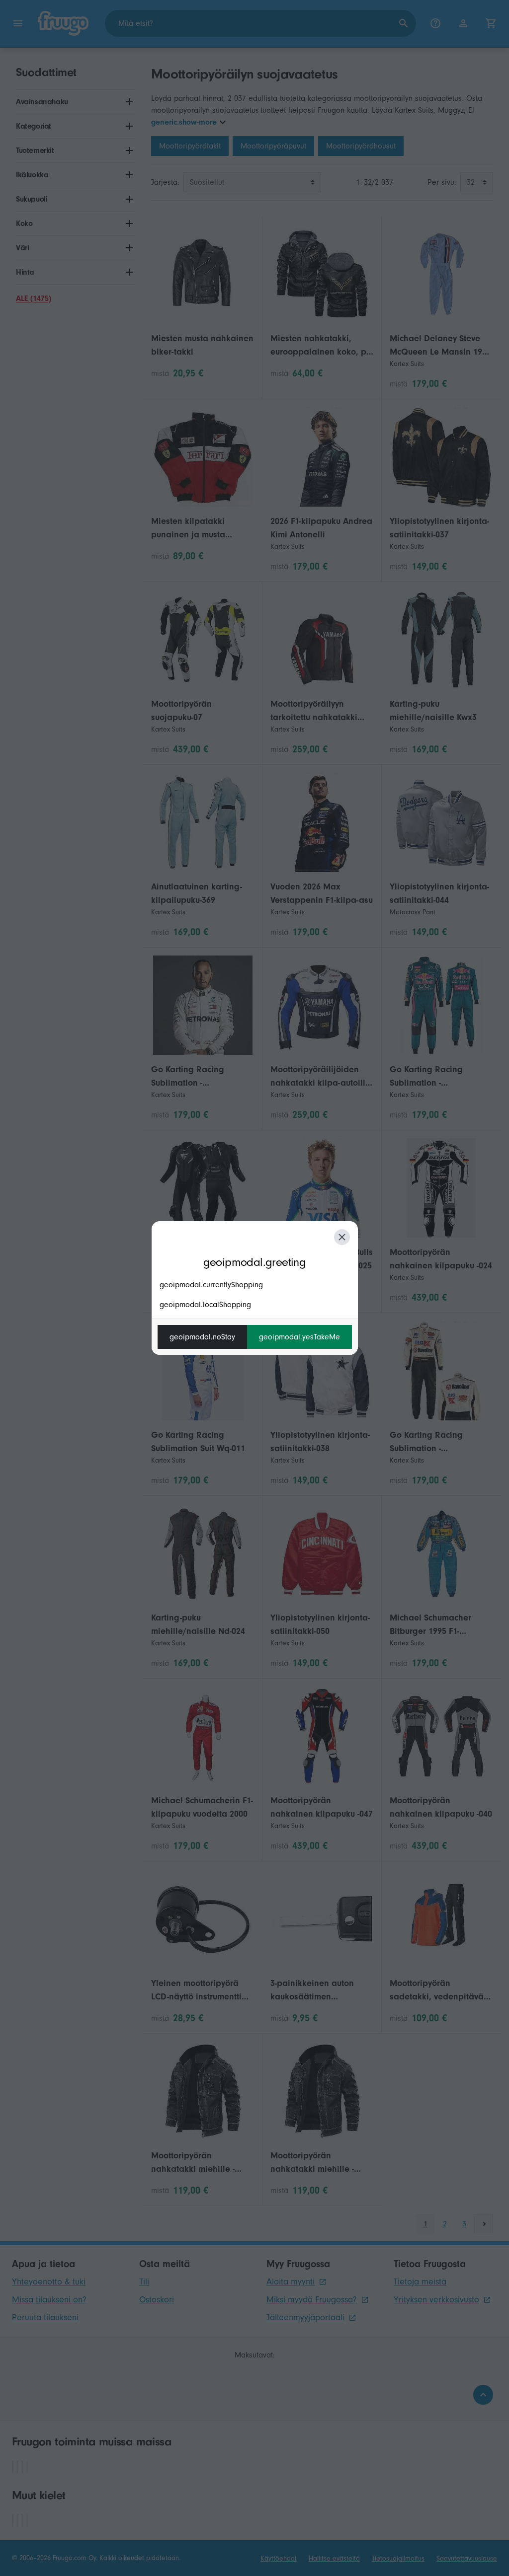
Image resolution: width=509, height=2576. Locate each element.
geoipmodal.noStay (202, 1337)
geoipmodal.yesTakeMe (299, 1337)
